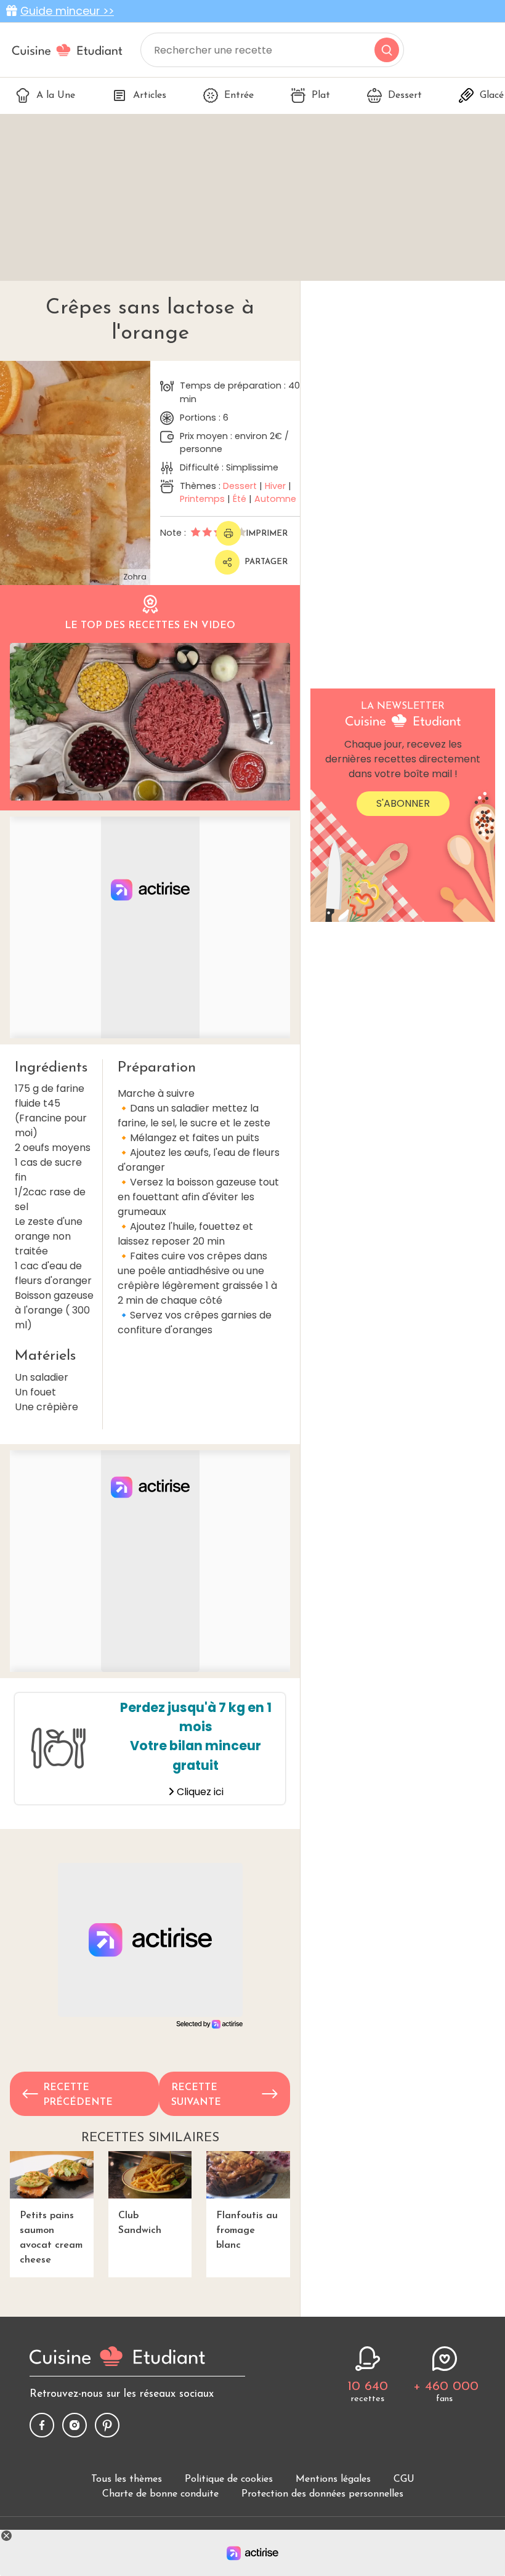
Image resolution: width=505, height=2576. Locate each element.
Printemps (202, 499)
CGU (404, 2479)
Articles (150, 95)
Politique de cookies (229, 2479)
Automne (275, 499)
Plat (321, 95)
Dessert (405, 95)
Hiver (275, 486)
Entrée (239, 95)
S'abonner (403, 803)
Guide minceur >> (67, 11)
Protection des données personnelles (322, 2494)
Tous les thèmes (127, 2479)
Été (240, 499)
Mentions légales (333, 2479)
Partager (266, 562)
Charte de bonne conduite (160, 2494)
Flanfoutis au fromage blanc (247, 2231)
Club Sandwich (140, 2223)
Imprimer (267, 534)
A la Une (56, 95)
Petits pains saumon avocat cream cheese (51, 2238)
